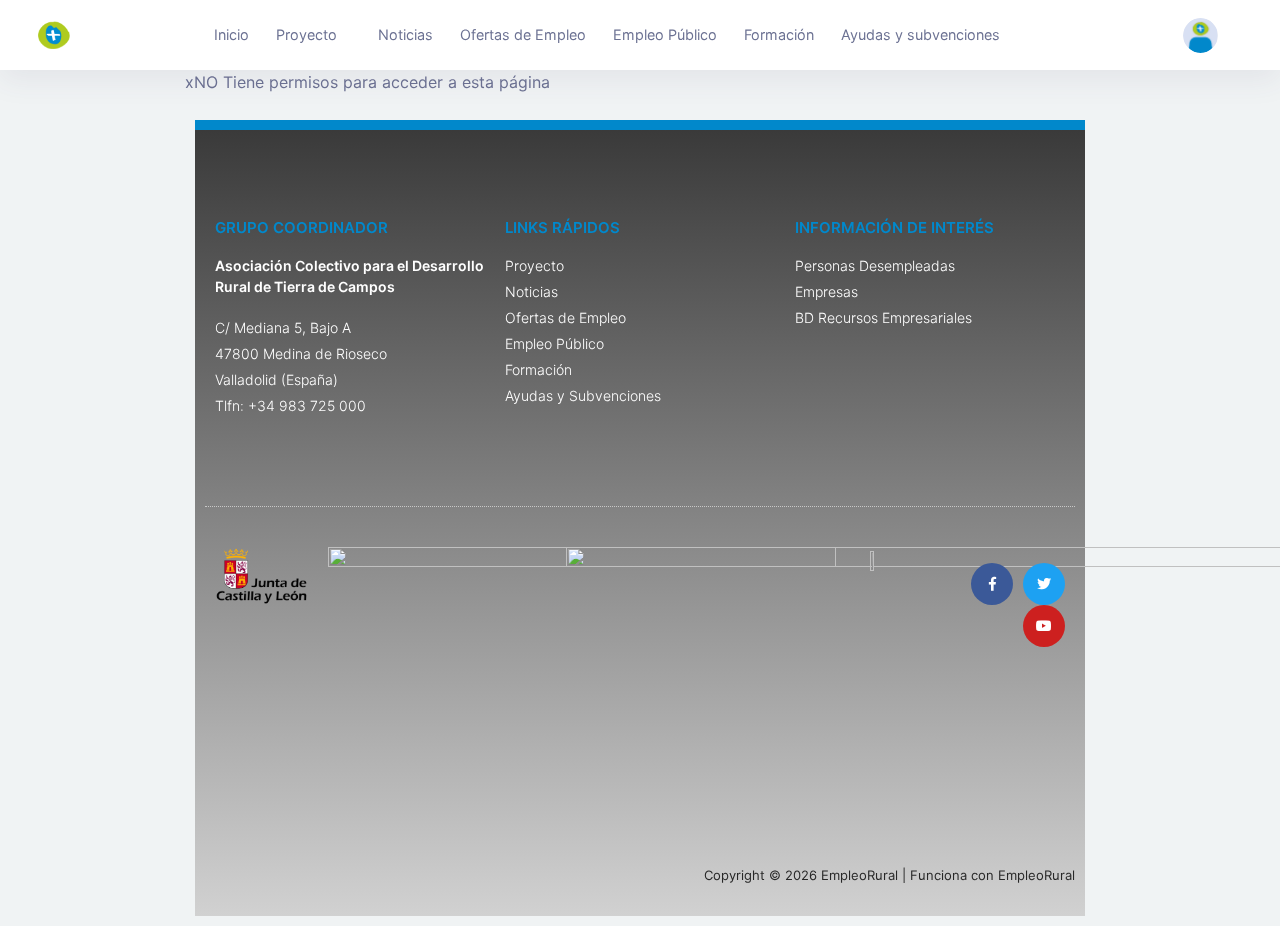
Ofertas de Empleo (523, 34)
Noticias (405, 34)
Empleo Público (665, 34)
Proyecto (306, 34)
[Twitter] (1044, 584)
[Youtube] (1044, 626)
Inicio (231, 34)
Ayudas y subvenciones (920, 34)
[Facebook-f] (992, 584)
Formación (779, 34)
